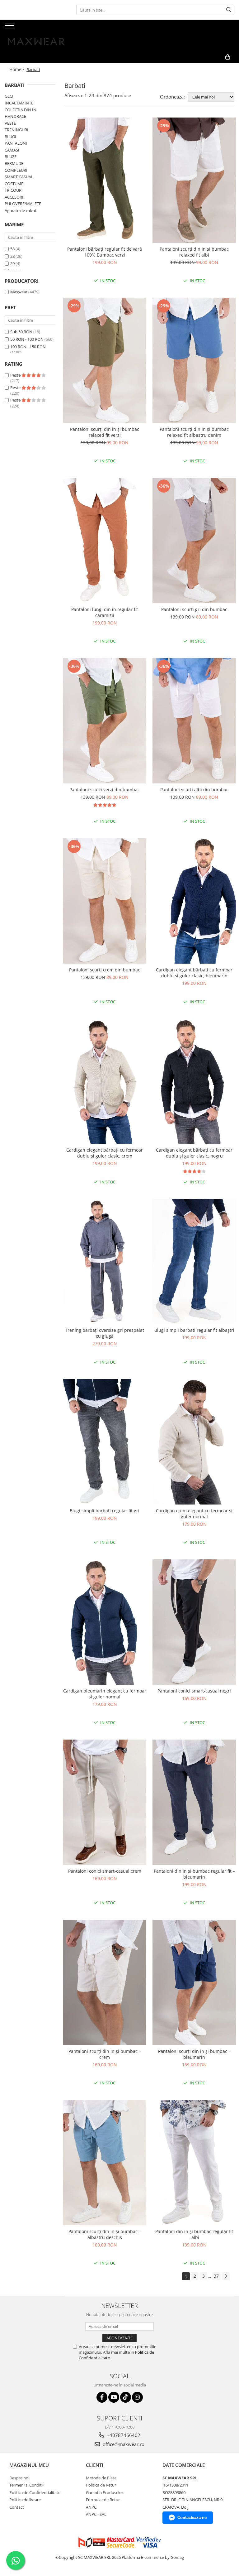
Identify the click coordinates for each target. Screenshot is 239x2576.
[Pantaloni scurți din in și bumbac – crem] (105, 1982)
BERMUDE (14, 163)
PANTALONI (16, 143)
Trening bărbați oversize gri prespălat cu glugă (105, 1333)
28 (12, 256)
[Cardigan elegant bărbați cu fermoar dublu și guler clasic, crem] (105, 1081)
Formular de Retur (103, 2500)
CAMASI (12, 150)
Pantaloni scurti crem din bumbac (105, 970)
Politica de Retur (101, 2485)
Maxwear (19, 292)
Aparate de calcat (21, 210)
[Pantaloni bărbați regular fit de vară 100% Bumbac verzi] (105, 180)
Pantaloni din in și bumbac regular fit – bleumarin (194, 1874)
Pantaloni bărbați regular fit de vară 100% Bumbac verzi (105, 252)
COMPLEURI (16, 170)
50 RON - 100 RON (27, 339)
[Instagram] (137, 2397)
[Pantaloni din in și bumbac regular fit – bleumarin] (194, 1802)
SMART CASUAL (19, 177)
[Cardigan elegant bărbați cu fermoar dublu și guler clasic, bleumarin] (194, 901)
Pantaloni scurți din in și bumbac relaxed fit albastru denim (194, 432)
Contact (17, 2507)
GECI (9, 96)
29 (12, 263)
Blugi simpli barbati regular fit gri (105, 1511)
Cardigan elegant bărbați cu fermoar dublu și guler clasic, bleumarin (194, 973)
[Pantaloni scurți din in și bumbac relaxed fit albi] (194, 180)
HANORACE (15, 116)
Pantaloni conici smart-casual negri (194, 1691)
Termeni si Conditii (26, 2485)
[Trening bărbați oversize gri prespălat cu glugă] (105, 1261)
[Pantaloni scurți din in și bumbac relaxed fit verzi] (105, 360)
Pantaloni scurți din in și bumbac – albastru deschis (105, 2234)
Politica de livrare (25, 2500)
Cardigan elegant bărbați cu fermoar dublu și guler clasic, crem (105, 1153)
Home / (17, 69)
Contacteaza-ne (192, 2518)
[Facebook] (102, 2397)
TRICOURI (14, 190)
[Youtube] (114, 2397)
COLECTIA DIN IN (21, 110)
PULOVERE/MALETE (23, 204)
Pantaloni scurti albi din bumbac (194, 790)
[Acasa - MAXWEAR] (36, 35)
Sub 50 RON (21, 332)
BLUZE (11, 156)
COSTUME (14, 184)
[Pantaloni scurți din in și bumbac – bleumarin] (194, 1982)
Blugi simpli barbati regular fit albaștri (194, 1330)
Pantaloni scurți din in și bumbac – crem (105, 2054)
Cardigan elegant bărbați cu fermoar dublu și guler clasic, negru (194, 1153)
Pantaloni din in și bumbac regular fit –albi (194, 2234)
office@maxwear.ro (123, 2444)
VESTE (10, 123)
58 (12, 249)
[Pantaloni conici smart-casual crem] (105, 1802)
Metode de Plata (101, 2478)
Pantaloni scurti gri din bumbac (194, 609)
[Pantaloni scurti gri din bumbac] (194, 541)
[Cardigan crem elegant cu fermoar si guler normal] (194, 1442)
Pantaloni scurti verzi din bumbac (105, 790)
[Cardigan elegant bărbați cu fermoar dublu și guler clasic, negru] (194, 1081)
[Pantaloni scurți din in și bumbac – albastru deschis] (105, 2163)
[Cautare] (229, 10)
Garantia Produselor (105, 2492)
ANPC (91, 2507)
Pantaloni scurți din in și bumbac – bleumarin (194, 2054)
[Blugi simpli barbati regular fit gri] (105, 1442)
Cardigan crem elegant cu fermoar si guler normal (194, 1514)
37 (216, 2276)
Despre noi (19, 2478)
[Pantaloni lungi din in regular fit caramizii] (105, 541)
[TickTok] (126, 2397)
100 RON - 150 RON (28, 347)
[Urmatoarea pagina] (226, 2276)
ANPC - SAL (96, 2514)
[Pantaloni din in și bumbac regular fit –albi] (194, 2163)
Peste (16, 375)
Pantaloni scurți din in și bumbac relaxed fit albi (194, 252)
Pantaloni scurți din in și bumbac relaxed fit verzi (105, 432)
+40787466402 (123, 2435)
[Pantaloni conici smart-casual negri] (194, 1622)
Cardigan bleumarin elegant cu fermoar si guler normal (105, 1694)
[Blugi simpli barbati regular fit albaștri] (194, 1261)
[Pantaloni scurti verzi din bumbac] (105, 721)
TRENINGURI (16, 130)
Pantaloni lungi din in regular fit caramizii (105, 612)
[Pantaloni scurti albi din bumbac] (194, 721)
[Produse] (10, 27)
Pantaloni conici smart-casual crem (105, 1871)
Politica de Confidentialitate (35, 2492)
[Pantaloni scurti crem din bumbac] (105, 901)
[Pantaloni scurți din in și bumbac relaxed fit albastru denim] (194, 360)
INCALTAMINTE (19, 103)
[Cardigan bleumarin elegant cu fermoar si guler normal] (105, 1622)
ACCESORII (15, 197)
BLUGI (10, 137)
